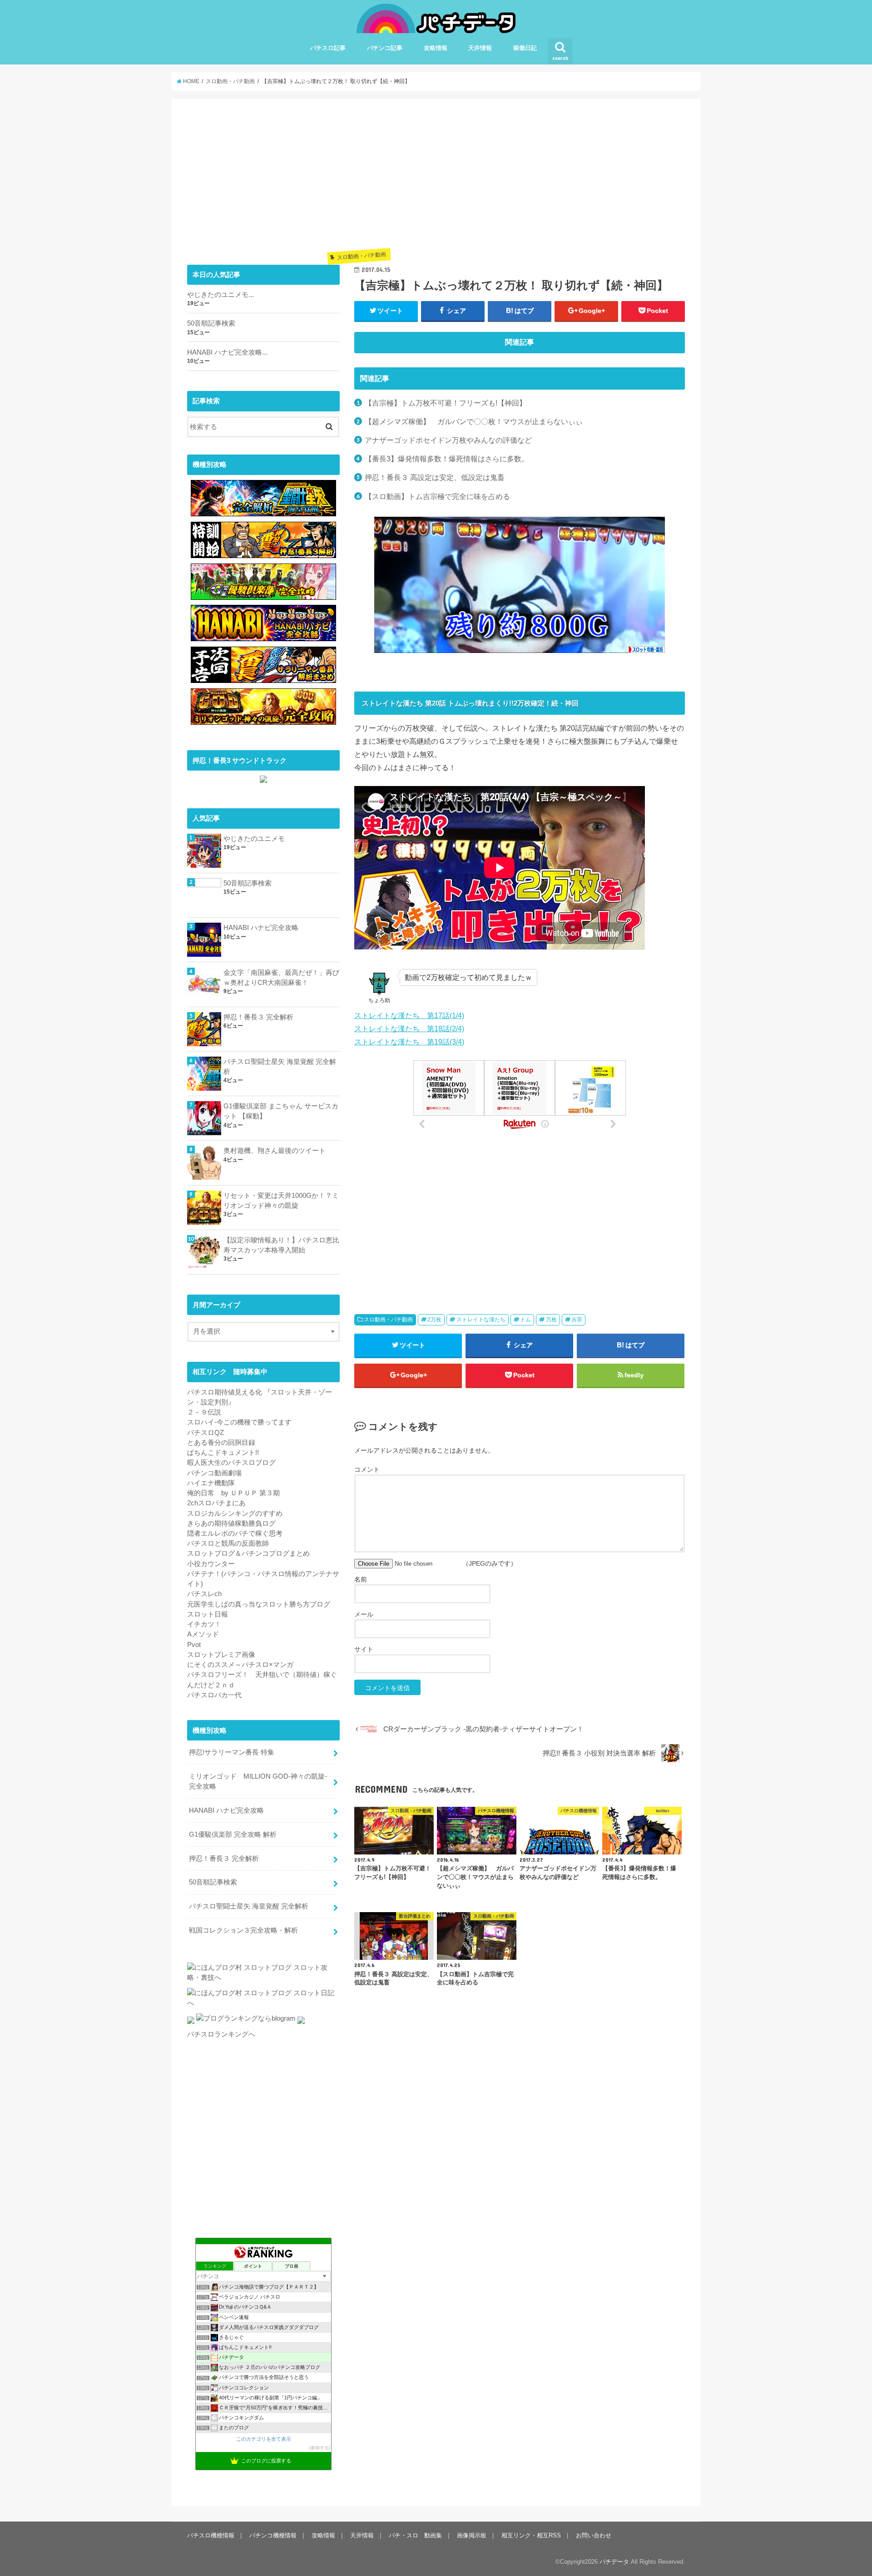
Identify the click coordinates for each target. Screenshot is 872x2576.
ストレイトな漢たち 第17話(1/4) (409, 1015)
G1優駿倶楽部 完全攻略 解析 (233, 1834)
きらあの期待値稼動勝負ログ (231, 1523)
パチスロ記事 (328, 48)
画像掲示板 (472, 2535)
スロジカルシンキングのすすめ (235, 1513)
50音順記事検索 (211, 323)
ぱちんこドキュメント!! (223, 1453)
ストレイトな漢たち (481, 1320)
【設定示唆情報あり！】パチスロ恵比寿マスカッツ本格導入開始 (281, 1245)
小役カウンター (211, 1564)
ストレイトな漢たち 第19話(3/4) (409, 1042)
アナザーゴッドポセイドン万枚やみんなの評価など (448, 440)
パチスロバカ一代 (214, 1695)
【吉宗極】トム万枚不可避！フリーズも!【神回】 (446, 403)
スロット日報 (208, 1614)
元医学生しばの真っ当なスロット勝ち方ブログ (259, 1604)
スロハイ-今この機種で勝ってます (239, 1422)
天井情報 (480, 48)
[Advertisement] (520, 178)
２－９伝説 (204, 1412)
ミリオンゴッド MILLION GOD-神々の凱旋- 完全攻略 (261, 1781)
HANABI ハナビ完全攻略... (227, 352)
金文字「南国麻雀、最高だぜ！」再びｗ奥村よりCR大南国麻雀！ (281, 978)
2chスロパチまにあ (216, 1503)
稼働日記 (525, 48)
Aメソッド (203, 1634)
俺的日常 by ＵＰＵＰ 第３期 (233, 1493)
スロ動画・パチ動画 (388, 1320)
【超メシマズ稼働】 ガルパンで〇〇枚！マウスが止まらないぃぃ (474, 421)
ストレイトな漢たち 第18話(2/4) (409, 1028)
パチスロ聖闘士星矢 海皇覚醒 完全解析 (280, 1067)
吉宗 (577, 1320)
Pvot (194, 1645)
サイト (364, 1649)
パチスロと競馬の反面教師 (228, 1543)
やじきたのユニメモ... (220, 295)
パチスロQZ (206, 1433)
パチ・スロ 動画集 (415, 2535)
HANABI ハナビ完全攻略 (261, 928)
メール (364, 1614)
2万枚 (434, 1320)
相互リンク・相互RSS (531, 2535)
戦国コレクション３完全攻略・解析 (243, 1930)
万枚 (551, 1320)
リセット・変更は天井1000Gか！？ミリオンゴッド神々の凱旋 (281, 1201)
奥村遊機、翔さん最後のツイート (275, 1151)
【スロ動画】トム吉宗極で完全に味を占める (437, 496)
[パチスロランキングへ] (301, 2024)
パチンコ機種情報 (273, 2535)
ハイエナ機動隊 (211, 1483)
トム (525, 1320)
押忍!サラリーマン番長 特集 (232, 1752)
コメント (367, 1469)
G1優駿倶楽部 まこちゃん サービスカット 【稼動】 (281, 1111)
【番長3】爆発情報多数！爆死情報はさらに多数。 (447, 459)
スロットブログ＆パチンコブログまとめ (248, 1553)
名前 (361, 1579)
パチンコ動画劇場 (214, 1473)
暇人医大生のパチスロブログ (231, 1463)
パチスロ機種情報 (211, 2535)
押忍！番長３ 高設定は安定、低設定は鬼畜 (435, 477)
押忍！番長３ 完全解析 (258, 1017)
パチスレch (204, 1594)
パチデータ (614, 2562)
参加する (320, 2448)
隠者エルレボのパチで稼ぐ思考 (235, 1533)
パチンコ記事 (385, 48)
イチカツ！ (204, 1624)
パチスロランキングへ (221, 2034)
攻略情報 (436, 48)
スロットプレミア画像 (221, 1655)
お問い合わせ (594, 2535)
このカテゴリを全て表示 (264, 2439)
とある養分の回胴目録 (221, 1443)
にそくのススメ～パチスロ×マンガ (240, 1665)
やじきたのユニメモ (254, 839)
